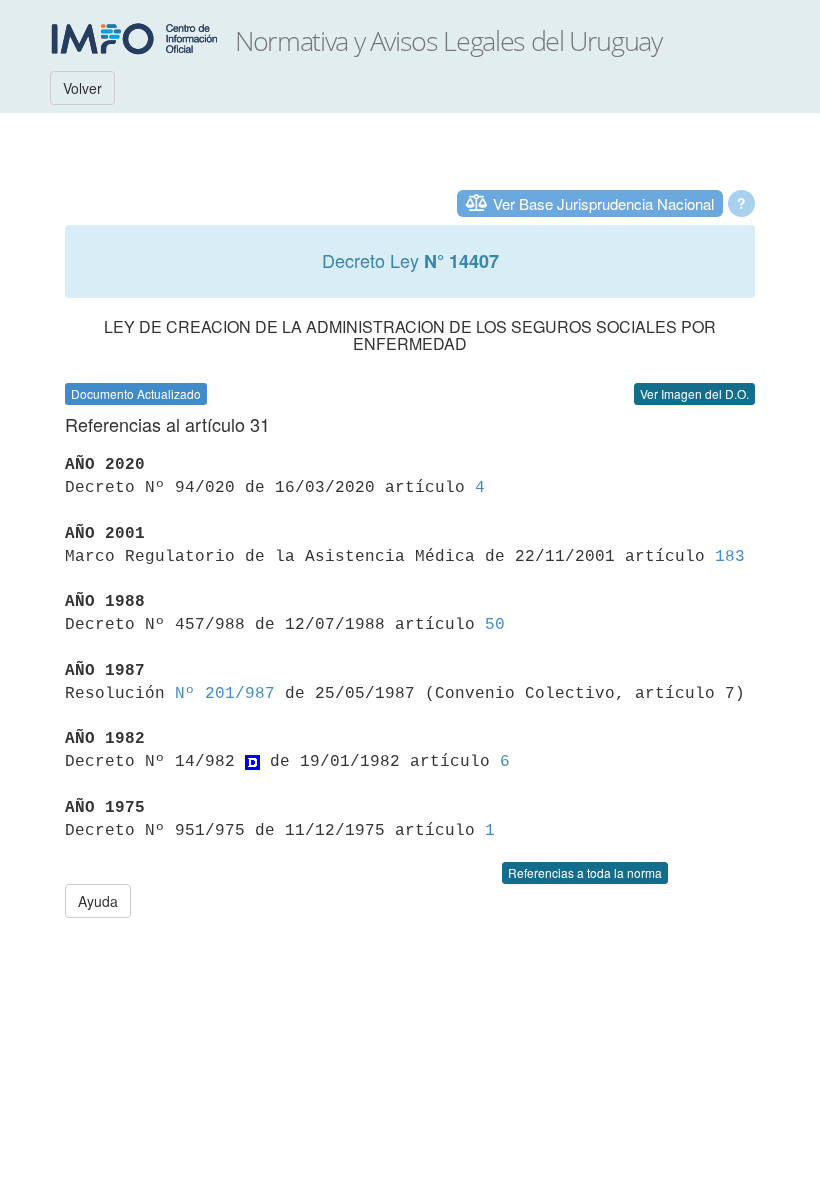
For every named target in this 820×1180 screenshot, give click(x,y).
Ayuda (98, 901)
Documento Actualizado (136, 393)
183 (730, 557)
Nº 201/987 (225, 694)
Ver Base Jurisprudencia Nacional (603, 203)
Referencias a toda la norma (585, 872)
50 (495, 625)
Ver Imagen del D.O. (694, 393)
